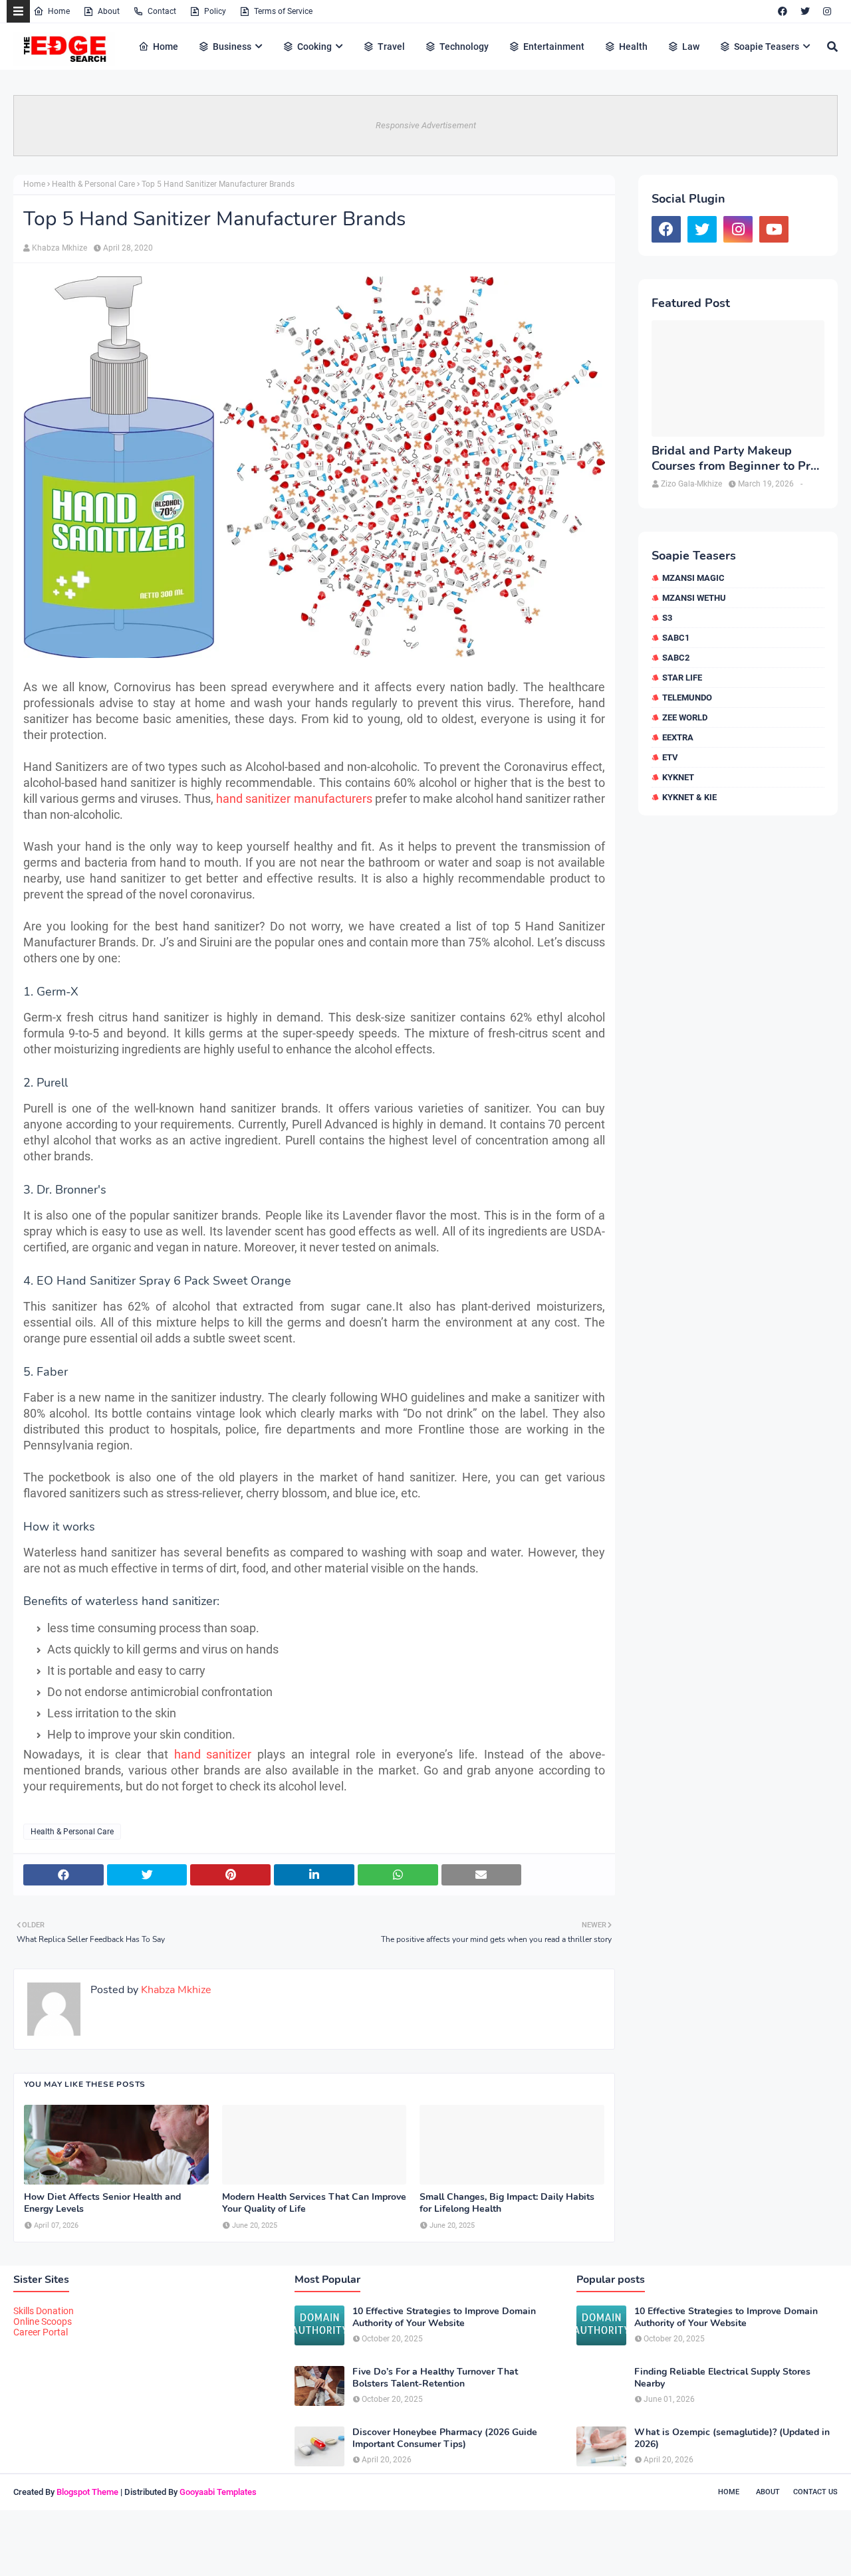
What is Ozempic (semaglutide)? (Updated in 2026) (732, 2438)
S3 (667, 618)
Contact (162, 11)
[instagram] (827, 11)
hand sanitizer (213, 1754)
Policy (215, 11)
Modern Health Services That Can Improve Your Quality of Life (314, 2203)
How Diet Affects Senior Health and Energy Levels (102, 2203)
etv (670, 757)
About (109, 11)
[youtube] (774, 229)
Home (59, 11)
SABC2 (676, 658)
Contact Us (815, 2492)
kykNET (678, 777)
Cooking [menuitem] (314, 47)
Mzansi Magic (693, 578)
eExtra (678, 737)
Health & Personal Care (93, 184)
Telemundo (687, 698)
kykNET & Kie (689, 797)
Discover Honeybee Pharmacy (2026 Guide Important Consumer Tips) (445, 2438)
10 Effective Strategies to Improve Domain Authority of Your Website (444, 2317)
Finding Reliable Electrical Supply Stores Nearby (722, 2378)
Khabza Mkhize (60, 248)
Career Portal (41, 2332)
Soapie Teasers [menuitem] (767, 47)
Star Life (682, 678)
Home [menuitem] (166, 47)
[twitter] (805, 11)
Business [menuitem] (232, 47)
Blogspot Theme (87, 2492)
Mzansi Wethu (694, 598)
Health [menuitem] (633, 47)
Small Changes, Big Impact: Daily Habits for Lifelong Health (507, 2203)
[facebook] (783, 11)
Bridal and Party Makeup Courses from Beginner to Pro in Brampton (734, 459)
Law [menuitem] (691, 47)
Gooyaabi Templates (218, 2492)
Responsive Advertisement (426, 125)
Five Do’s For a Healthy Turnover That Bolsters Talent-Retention (435, 2378)
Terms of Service (283, 11)
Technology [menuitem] (464, 47)
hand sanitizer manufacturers (294, 799)
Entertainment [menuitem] (554, 47)
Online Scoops (43, 2321)
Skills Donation (44, 2311)
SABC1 (676, 638)
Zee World (685, 717)
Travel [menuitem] (391, 47)
